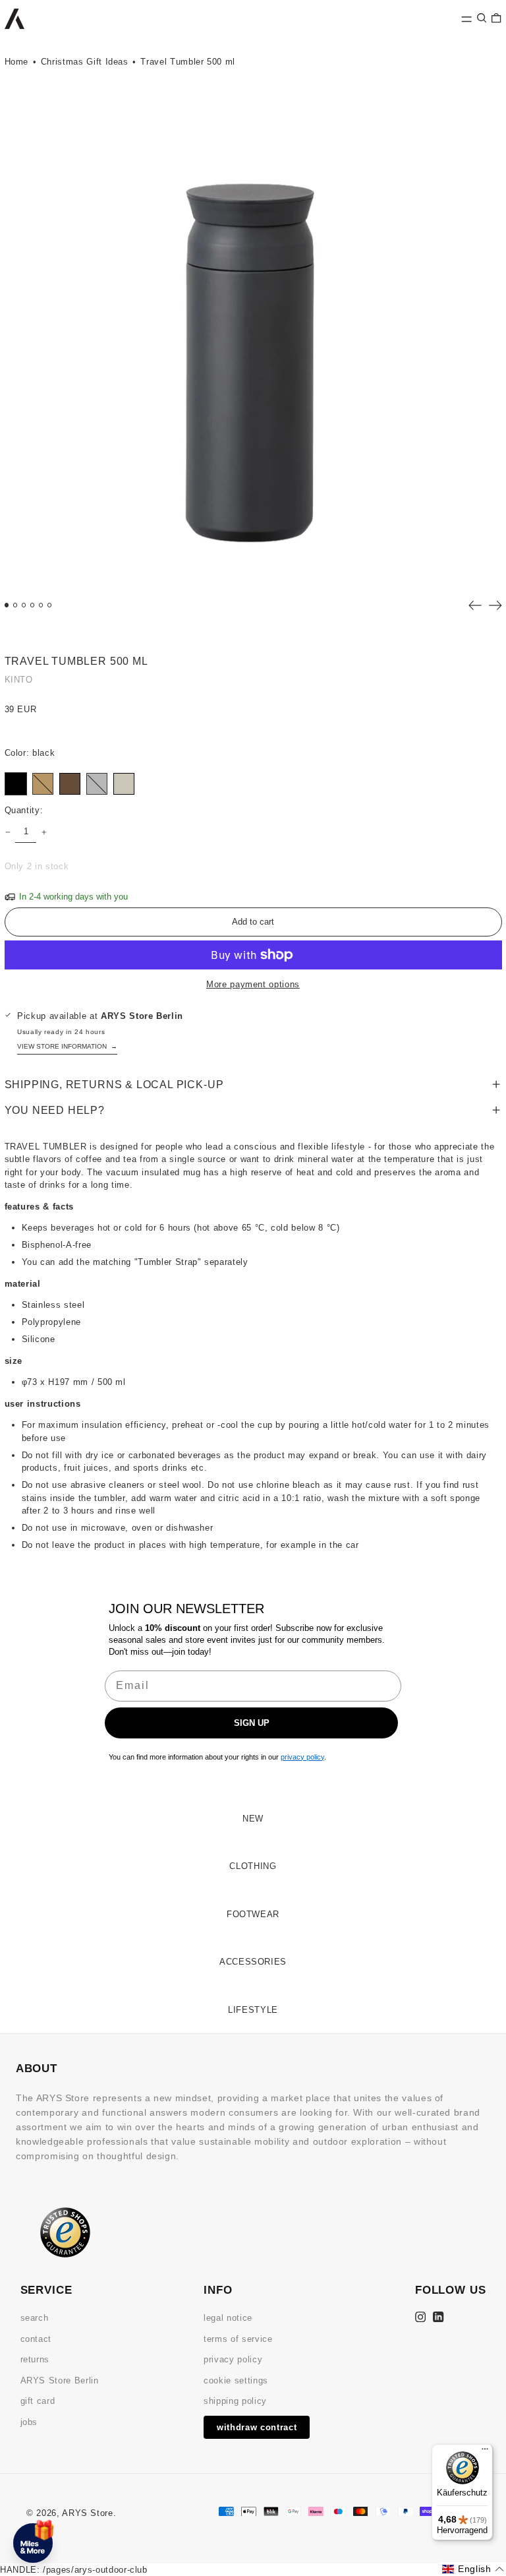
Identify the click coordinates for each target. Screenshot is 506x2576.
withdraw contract (257, 2427)
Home (17, 62)
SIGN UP (252, 1723)
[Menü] (485, 2452)
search (35, 2318)
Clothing (253, 1866)
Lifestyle (253, 2010)
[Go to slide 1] (7, 605)
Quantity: (24, 810)
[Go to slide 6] (50, 605)
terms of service (238, 2339)
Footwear (253, 1914)
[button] (482, 17)
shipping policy (235, 2401)
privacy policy (233, 2359)
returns (35, 2359)
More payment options (253, 984)
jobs (29, 2422)
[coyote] (43, 784)
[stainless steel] (97, 784)
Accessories (253, 1962)
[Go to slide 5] (41, 605)
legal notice (228, 2318)
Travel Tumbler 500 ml (188, 62)
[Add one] (44, 832)
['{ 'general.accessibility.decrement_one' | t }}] (8, 832)
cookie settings (236, 2380)
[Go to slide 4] (33, 605)
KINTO (19, 680)
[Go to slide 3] (24, 605)
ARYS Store (88, 2513)
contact (36, 2339)
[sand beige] (124, 784)
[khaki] (70, 784)
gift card (38, 2401)
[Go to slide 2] (15, 605)
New (253, 1819)
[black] (16, 784)
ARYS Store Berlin (60, 2380)
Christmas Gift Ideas (85, 62)
